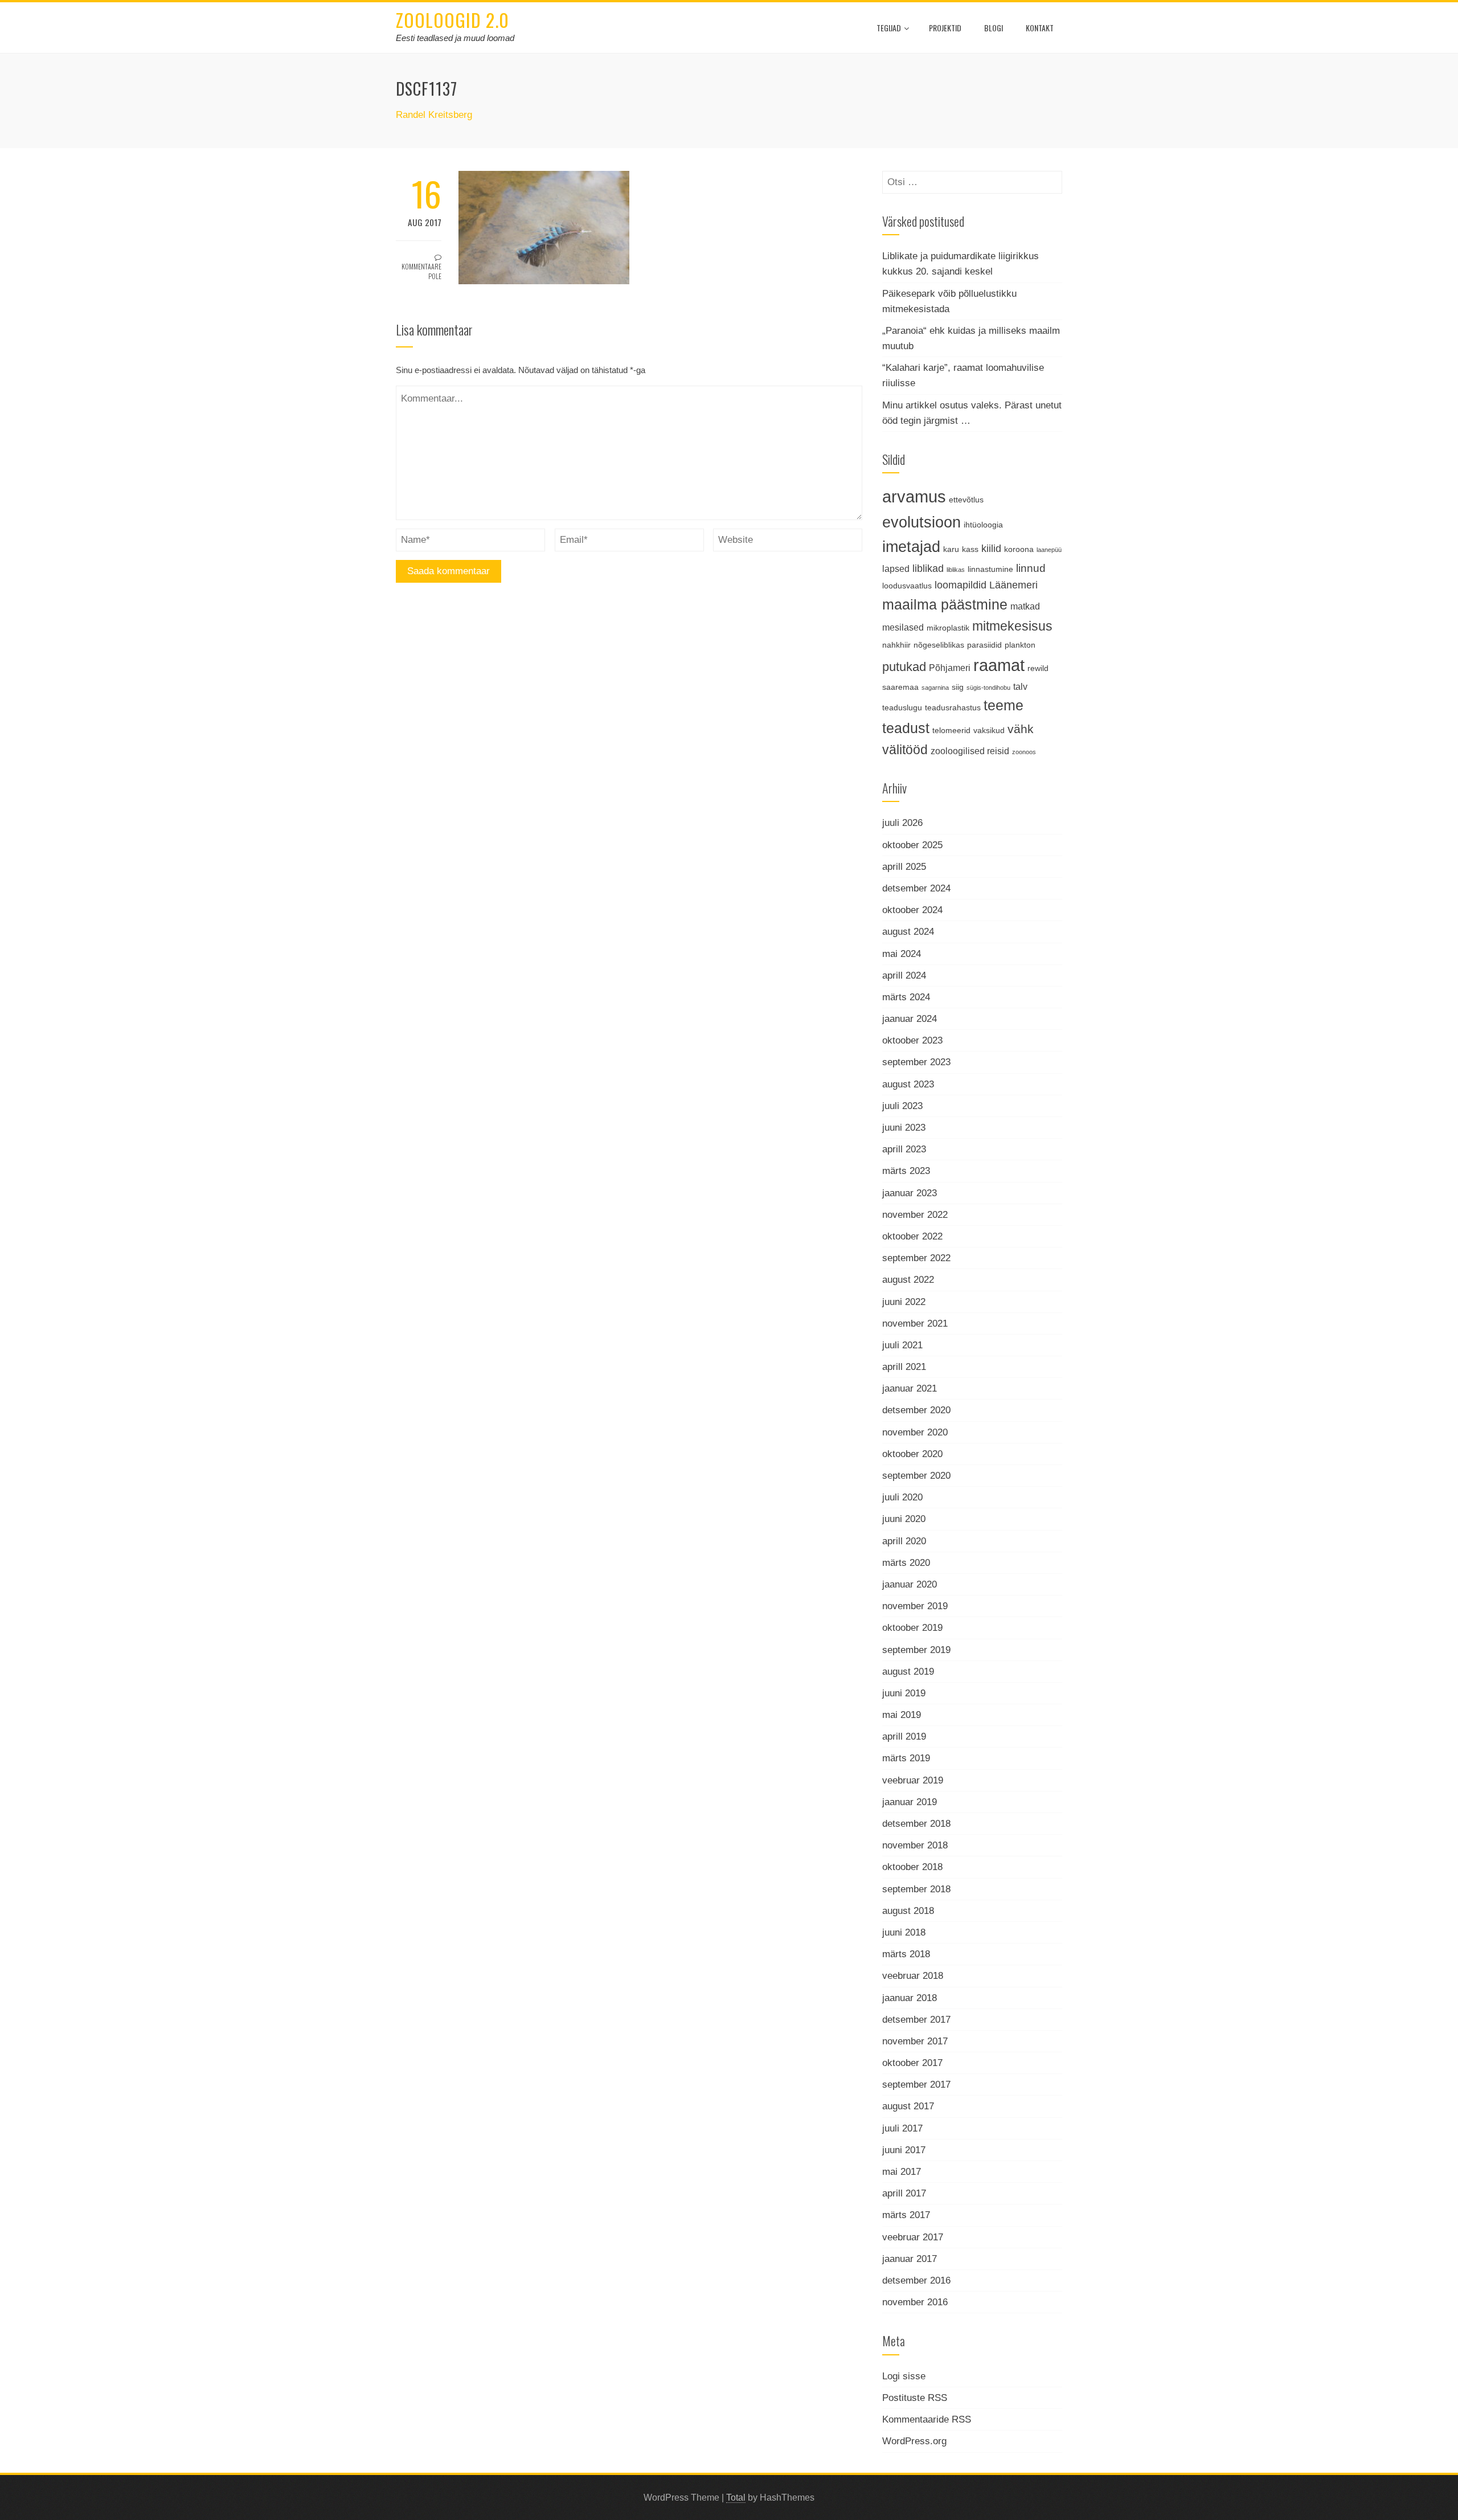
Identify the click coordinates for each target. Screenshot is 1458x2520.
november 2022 (915, 1215)
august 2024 (908, 932)
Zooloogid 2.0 (452, 20)
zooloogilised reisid (970, 751)
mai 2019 (902, 1715)
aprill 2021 (904, 1367)
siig (958, 687)
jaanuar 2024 (910, 1019)
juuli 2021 (902, 1345)
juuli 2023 (902, 1106)
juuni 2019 (904, 1693)
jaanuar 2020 (910, 1584)
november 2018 (915, 1845)
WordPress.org (914, 2441)
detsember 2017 (916, 2020)
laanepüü (1049, 550)
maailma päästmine (945, 604)
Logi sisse (904, 2376)
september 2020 (916, 1476)
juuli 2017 (902, 2128)
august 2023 (908, 1084)
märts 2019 (906, 1758)
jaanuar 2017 (910, 2259)
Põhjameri (950, 668)
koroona (1019, 549)
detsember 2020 (916, 1410)
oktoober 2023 (912, 1040)
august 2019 (908, 1672)
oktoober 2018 (912, 1867)
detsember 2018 (916, 1824)
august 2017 (908, 2106)
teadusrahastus (953, 707)
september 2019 (916, 1650)
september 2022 (916, 1258)
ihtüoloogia (983, 525)
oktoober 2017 (912, 2063)
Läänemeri (1013, 585)
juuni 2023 (904, 1128)
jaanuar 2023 (910, 1193)
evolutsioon (922, 522)
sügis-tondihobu (988, 688)
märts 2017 (906, 2215)
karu (951, 549)
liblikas (956, 570)
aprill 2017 (904, 2193)
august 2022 (908, 1280)
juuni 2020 (904, 1519)
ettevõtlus (966, 500)
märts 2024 (906, 997)
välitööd (905, 750)
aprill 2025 (904, 867)
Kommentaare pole (421, 271)
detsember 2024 (916, 888)
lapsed (896, 568)
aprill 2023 (904, 1149)
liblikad (928, 568)
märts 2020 (906, 1563)
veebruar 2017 (913, 2237)
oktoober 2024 (912, 910)
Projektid (945, 28)
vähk (1021, 729)
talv (1020, 686)
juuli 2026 (902, 823)
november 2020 (915, 1432)
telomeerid (951, 730)
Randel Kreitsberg (434, 115)
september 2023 (916, 1062)
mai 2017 (902, 2172)
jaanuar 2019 (910, 1802)
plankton (1020, 645)
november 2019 (915, 1606)
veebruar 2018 (913, 1976)
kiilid (991, 549)
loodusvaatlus (907, 586)
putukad (904, 667)
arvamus (914, 496)
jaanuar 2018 (910, 1998)
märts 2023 (906, 1171)
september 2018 (916, 1889)
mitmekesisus (1012, 626)
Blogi (994, 28)
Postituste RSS (915, 2398)
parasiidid (984, 645)
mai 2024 (902, 954)
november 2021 (915, 1324)
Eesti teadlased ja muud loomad (455, 38)
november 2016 (915, 2302)
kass (970, 549)
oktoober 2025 (912, 845)
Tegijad (889, 28)
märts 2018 (906, 1954)
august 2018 (908, 1911)
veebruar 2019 (913, 1780)
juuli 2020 (902, 1497)
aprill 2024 (904, 975)
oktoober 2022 (912, 1236)
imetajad (911, 547)
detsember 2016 (916, 2280)
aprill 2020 (904, 1541)
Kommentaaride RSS (927, 2419)
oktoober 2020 (912, 1454)
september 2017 (916, 2085)
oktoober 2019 (912, 1628)
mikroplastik (948, 628)
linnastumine (990, 569)
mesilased (903, 627)
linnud (1031, 568)
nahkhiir (896, 645)
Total (736, 2497)
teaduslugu (902, 707)
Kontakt (1040, 28)
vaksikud (989, 730)
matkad (1025, 606)
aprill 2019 (904, 1736)
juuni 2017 (904, 2150)
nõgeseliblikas (939, 645)
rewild (1038, 668)
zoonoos (1024, 752)
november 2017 (915, 2041)
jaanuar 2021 (910, 1388)
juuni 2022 (904, 1302)
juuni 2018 (904, 1932)
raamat (999, 665)
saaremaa (900, 687)
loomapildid (961, 585)
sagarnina (935, 688)
